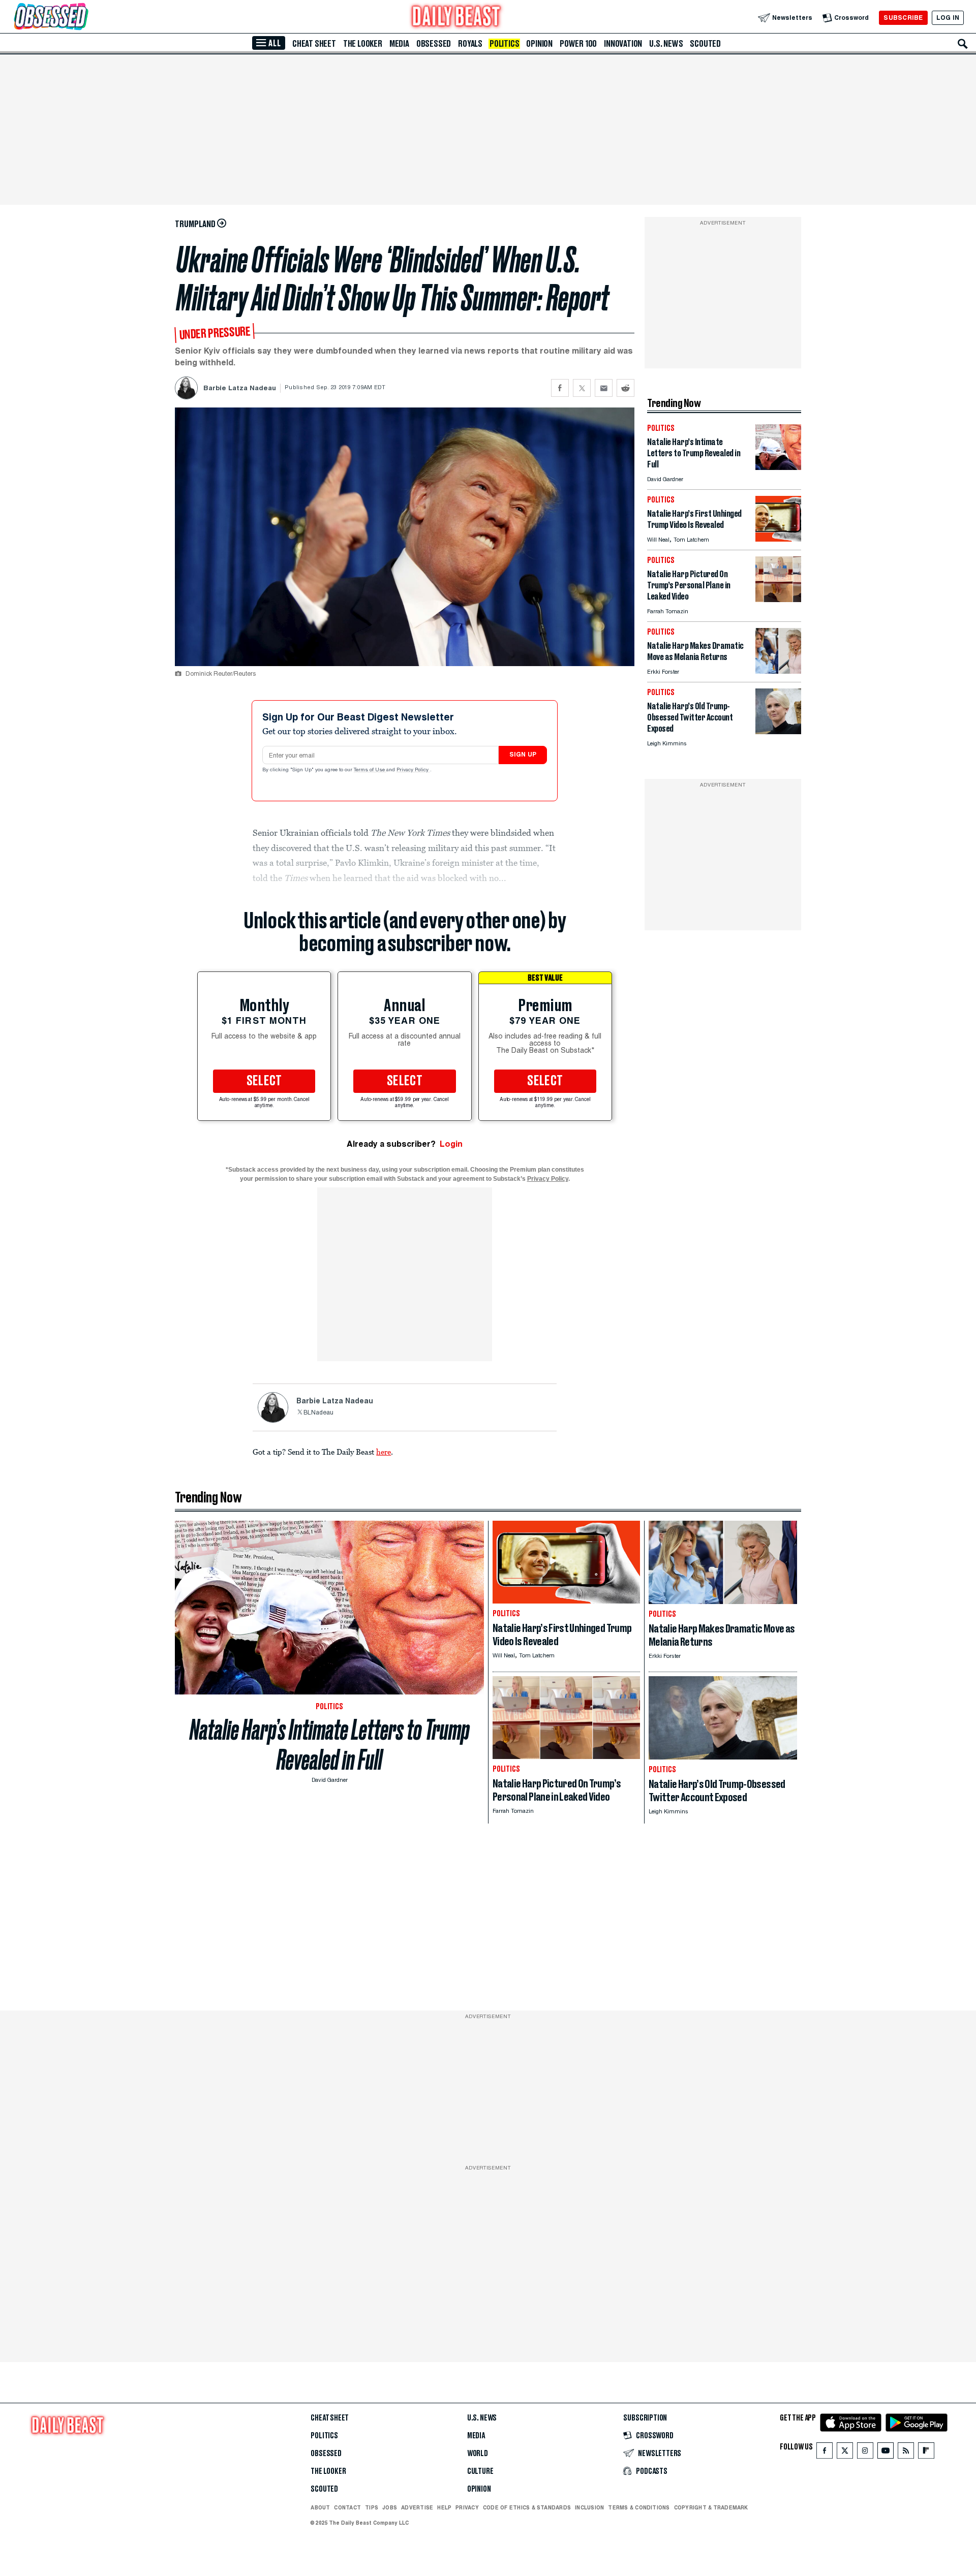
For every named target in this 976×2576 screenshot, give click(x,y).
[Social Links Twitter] (845, 2453)
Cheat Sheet (314, 44)
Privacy (467, 2507)
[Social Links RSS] (906, 2453)
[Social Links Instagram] (865, 2453)
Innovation (623, 44)
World (478, 2454)
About (320, 2507)
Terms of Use (370, 770)
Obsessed (434, 44)
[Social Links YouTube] (886, 2453)
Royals (470, 44)
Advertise (417, 2507)
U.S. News (666, 44)
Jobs (390, 2507)
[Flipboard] (926, 2453)
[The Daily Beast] (456, 18)
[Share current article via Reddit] (626, 388)
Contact (347, 2507)
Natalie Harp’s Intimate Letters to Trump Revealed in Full (330, 1745)
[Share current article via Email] (604, 388)
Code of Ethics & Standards (527, 2507)
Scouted (705, 44)
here (384, 1452)
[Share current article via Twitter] (582, 388)
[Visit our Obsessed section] (83, 18)
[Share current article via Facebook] (560, 388)
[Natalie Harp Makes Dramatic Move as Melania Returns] (778, 671)
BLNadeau (318, 1413)
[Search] (963, 44)
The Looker (363, 44)
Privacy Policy (413, 770)
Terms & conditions (639, 2507)
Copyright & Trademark (711, 2507)
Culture (480, 2471)
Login (451, 1144)
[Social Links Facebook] (825, 2453)
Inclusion (589, 2507)
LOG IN (948, 18)
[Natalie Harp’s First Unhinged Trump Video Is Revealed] (778, 539)
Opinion (539, 44)
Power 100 (578, 44)
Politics (504, 44)
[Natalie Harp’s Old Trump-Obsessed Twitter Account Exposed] (778, 731)
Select (264, 1081)
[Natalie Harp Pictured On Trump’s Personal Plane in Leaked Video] (778, 599)
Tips (372, 2507)
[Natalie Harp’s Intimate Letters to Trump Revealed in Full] (778, 467)
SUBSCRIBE (903, 18)
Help (444, 2507)
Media (399, 44)
